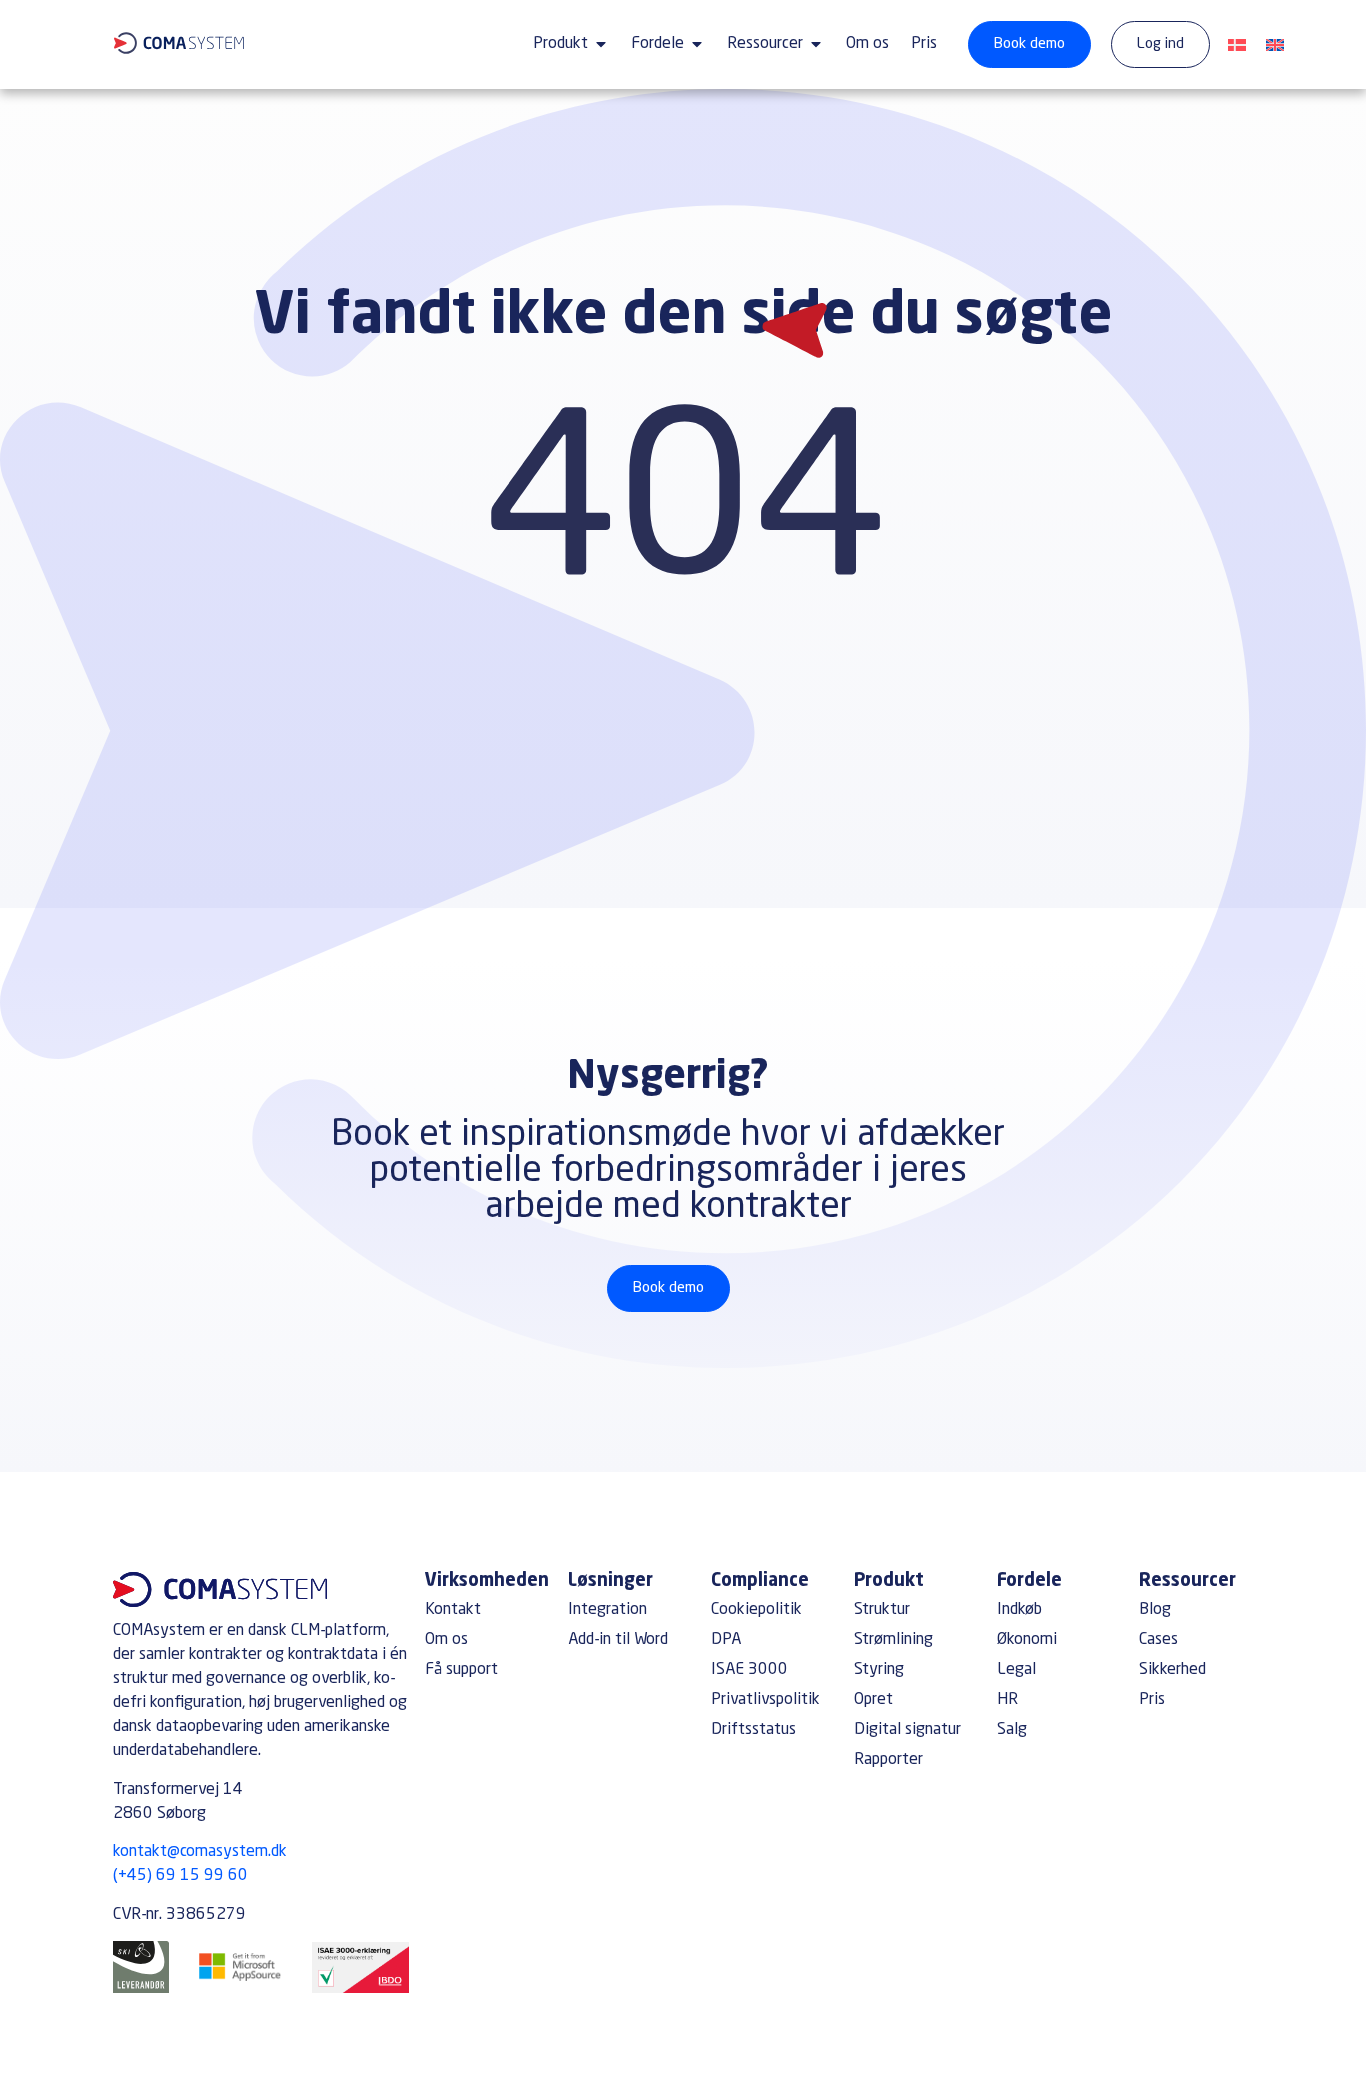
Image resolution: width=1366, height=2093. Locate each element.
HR (1007, 1700)
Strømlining (893, 1640)
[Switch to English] (1275, 46)
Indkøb (1019, 1610)
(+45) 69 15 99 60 (180, 1876)
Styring (879, 1670)
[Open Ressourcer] (816, 44)
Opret (873, 1700)
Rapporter (888, 1760)
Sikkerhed (1172, 1670)
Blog (1155, 1610)
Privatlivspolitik (765, 1700)
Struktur (882, 1610)
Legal (1016, 1670)
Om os (446, 1640)
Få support (461, 1670)
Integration (607, 1610)
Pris (1152, 1700)
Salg (1012, 1730)
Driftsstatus (753, 1730)
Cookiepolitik (756, 1610)
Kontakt (453, 1610)
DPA (726, 1640)
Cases (1158, 1640)
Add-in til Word (618, 1640)
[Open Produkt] (601, 44)
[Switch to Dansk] (1237, 46)
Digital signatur (907, 1730)
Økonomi (1027, 1640)
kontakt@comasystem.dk (200, 1852)
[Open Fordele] (697, 44)
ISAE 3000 (749, 1670)
